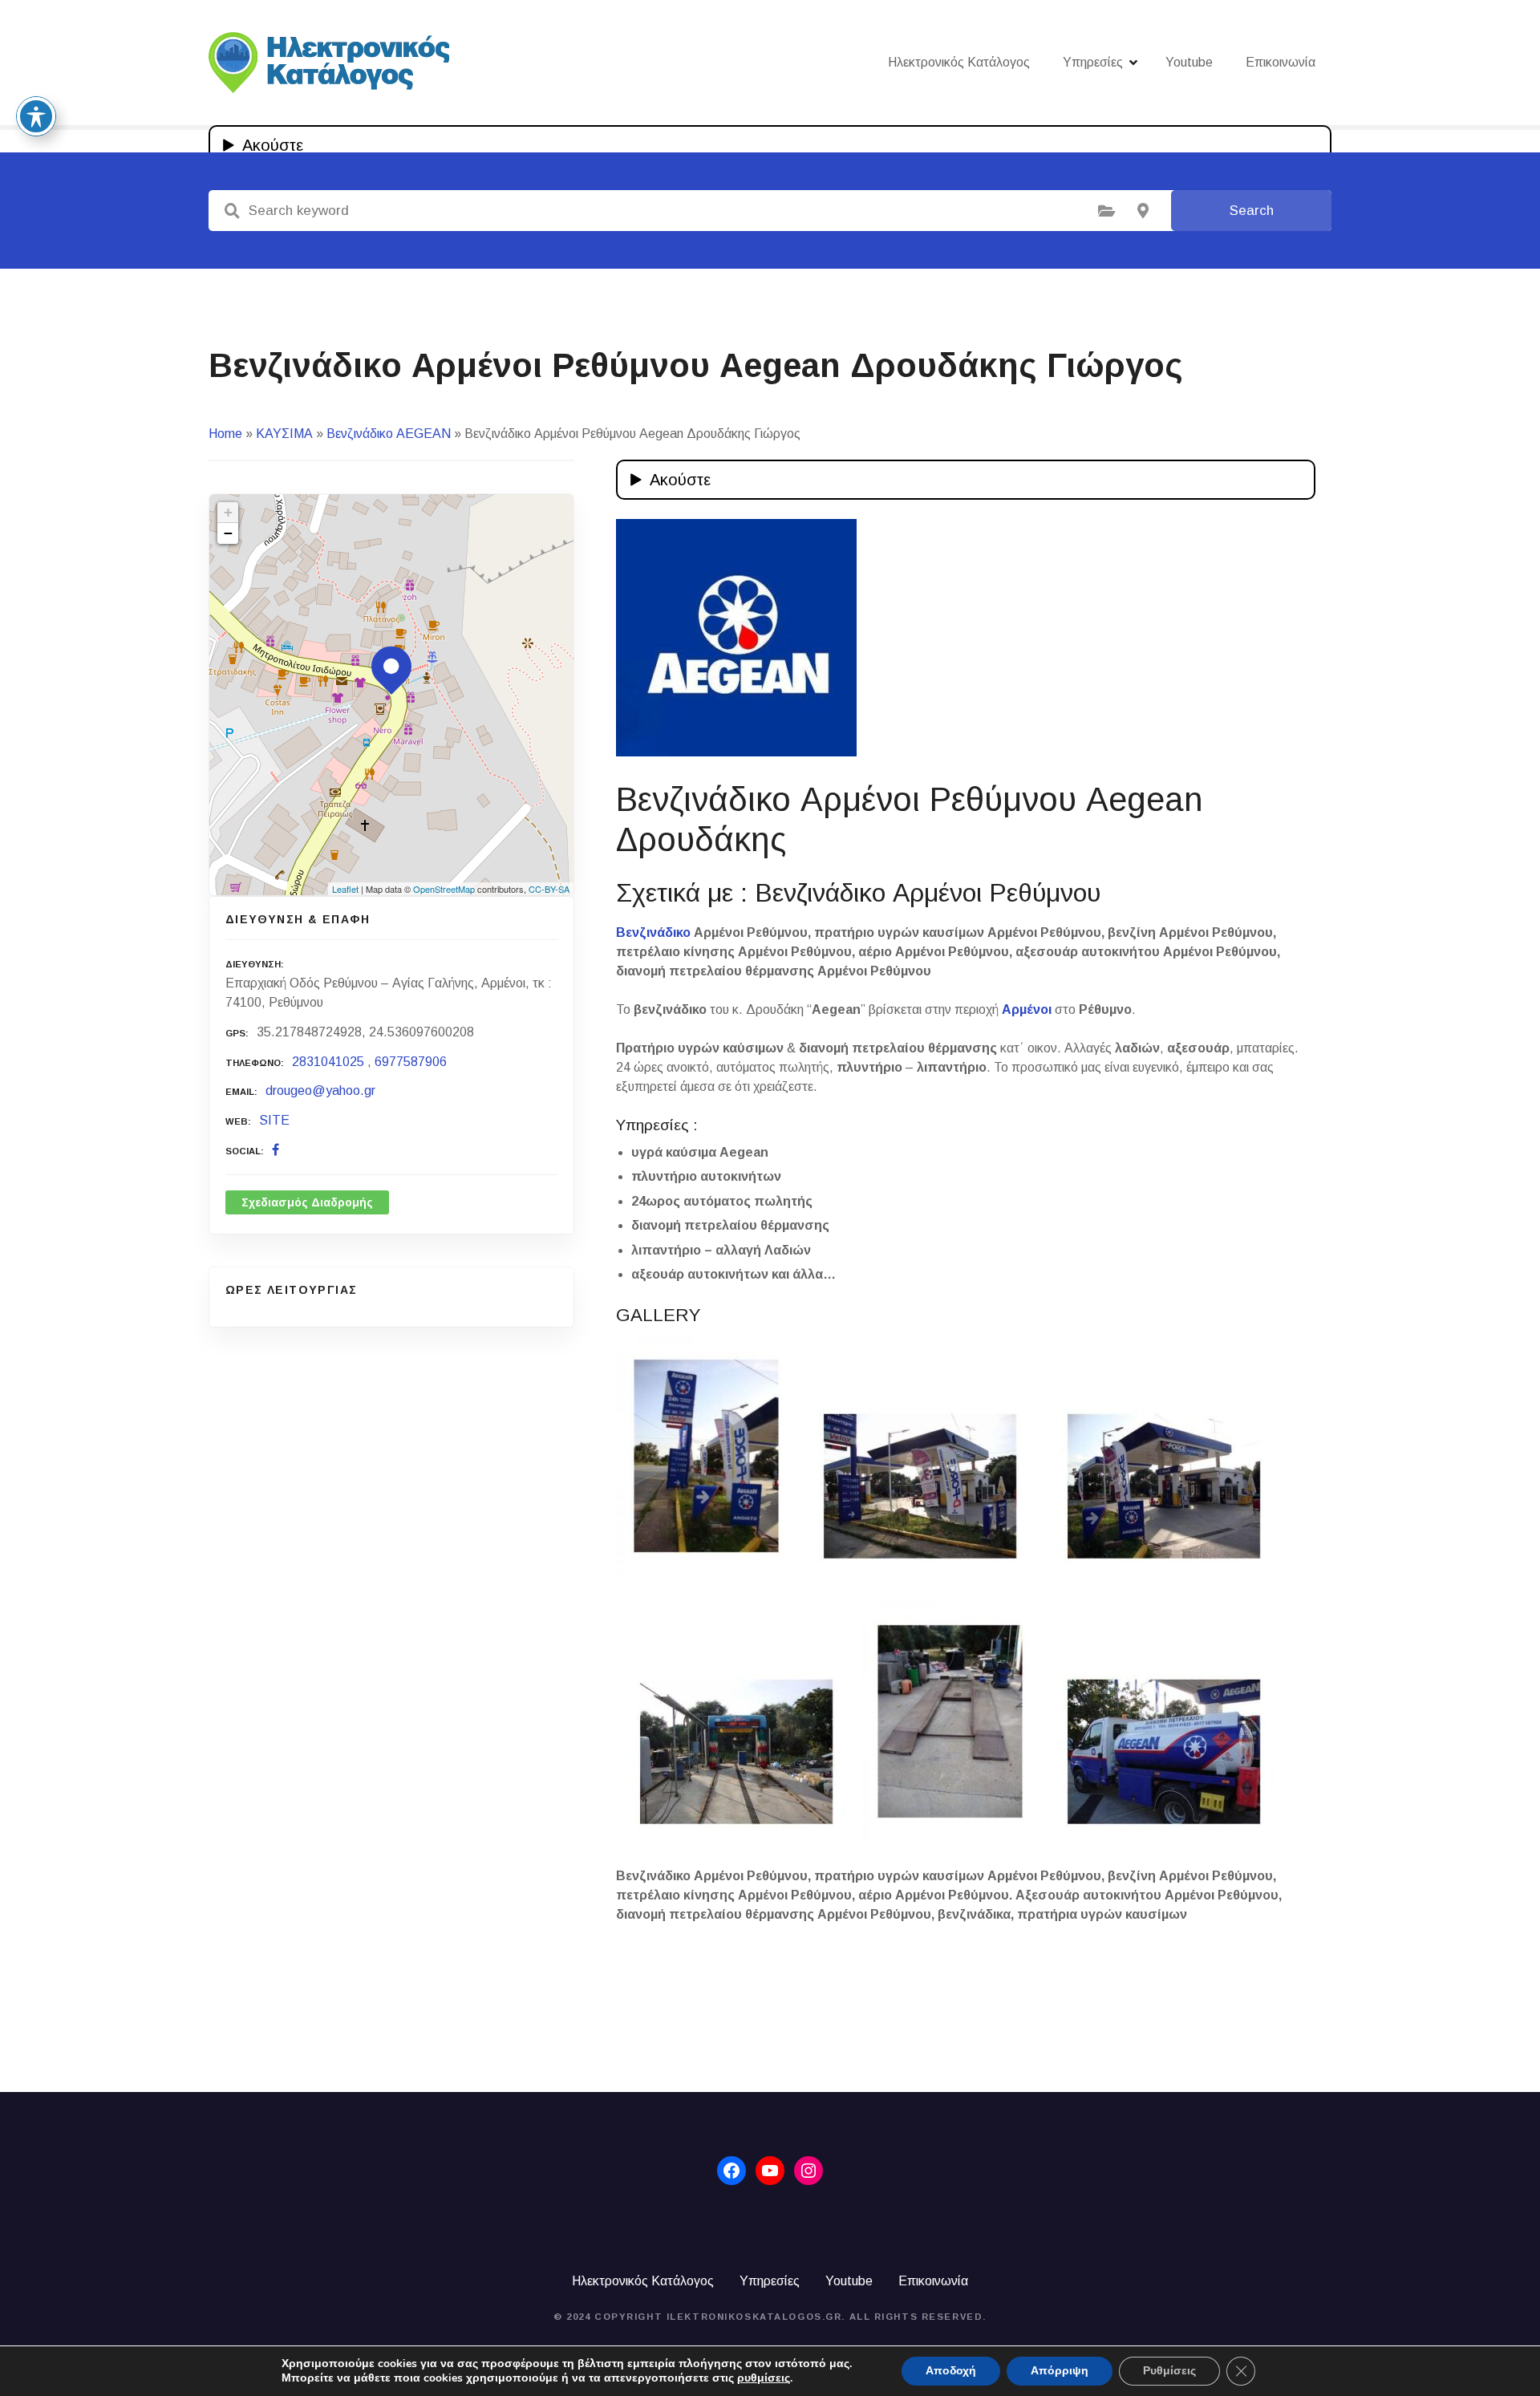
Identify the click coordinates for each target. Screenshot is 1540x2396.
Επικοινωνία (1281, 62)
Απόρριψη (1060, 2371)
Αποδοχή (951, 2371)
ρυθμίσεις (764, 2378)
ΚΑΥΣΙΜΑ (284, 434)
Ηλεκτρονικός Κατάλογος (959, 62)
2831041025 (328, 1062)
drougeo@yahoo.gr (320, 1091)
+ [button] (228, 512)
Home (225, 434)
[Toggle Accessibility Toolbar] (36, 116)
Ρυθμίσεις (1169, 2371)
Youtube (1189, 62)
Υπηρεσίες (1093, 62)
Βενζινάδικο (653, 932)
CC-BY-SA (549, 889)
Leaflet (345, 889)
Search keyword (232, 211)
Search (1252, 211)
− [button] (228, 533)
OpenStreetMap (444, 889)
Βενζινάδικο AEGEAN (389, 434)
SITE (274, 1120)
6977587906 (411, 1062)
